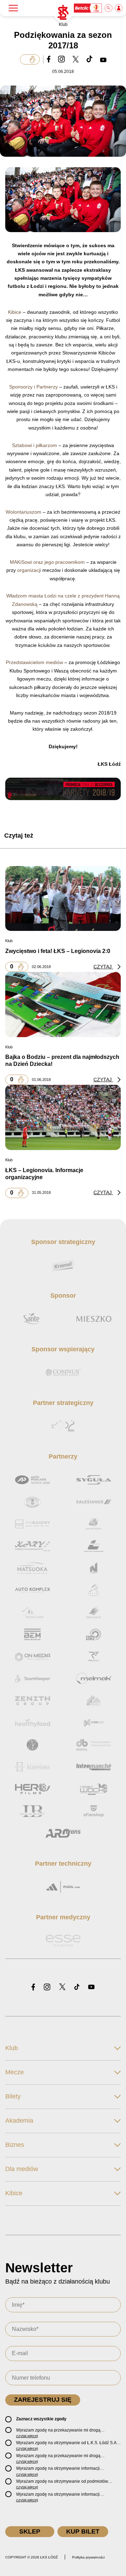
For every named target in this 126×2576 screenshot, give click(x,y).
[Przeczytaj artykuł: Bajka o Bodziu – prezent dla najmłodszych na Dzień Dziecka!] (63, 1004)
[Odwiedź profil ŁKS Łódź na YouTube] (91, 1987)
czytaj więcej (27, 2436)
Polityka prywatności (88, 2557)
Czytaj (103, 967)
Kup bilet (83, 2531)
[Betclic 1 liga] (88, 8)
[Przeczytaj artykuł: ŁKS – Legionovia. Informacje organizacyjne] (63, 1117)
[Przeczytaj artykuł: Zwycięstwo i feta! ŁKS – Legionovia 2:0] (63, 898)
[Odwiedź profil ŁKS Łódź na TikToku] (77, 1987)
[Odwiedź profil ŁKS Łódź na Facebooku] (33, 1987)
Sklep (30, 2531)
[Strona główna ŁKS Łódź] (63, 13)
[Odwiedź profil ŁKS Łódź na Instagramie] (47, 1987)
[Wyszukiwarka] (109, 8)
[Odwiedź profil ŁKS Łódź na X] (62, 1987)
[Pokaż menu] (13, 8)
